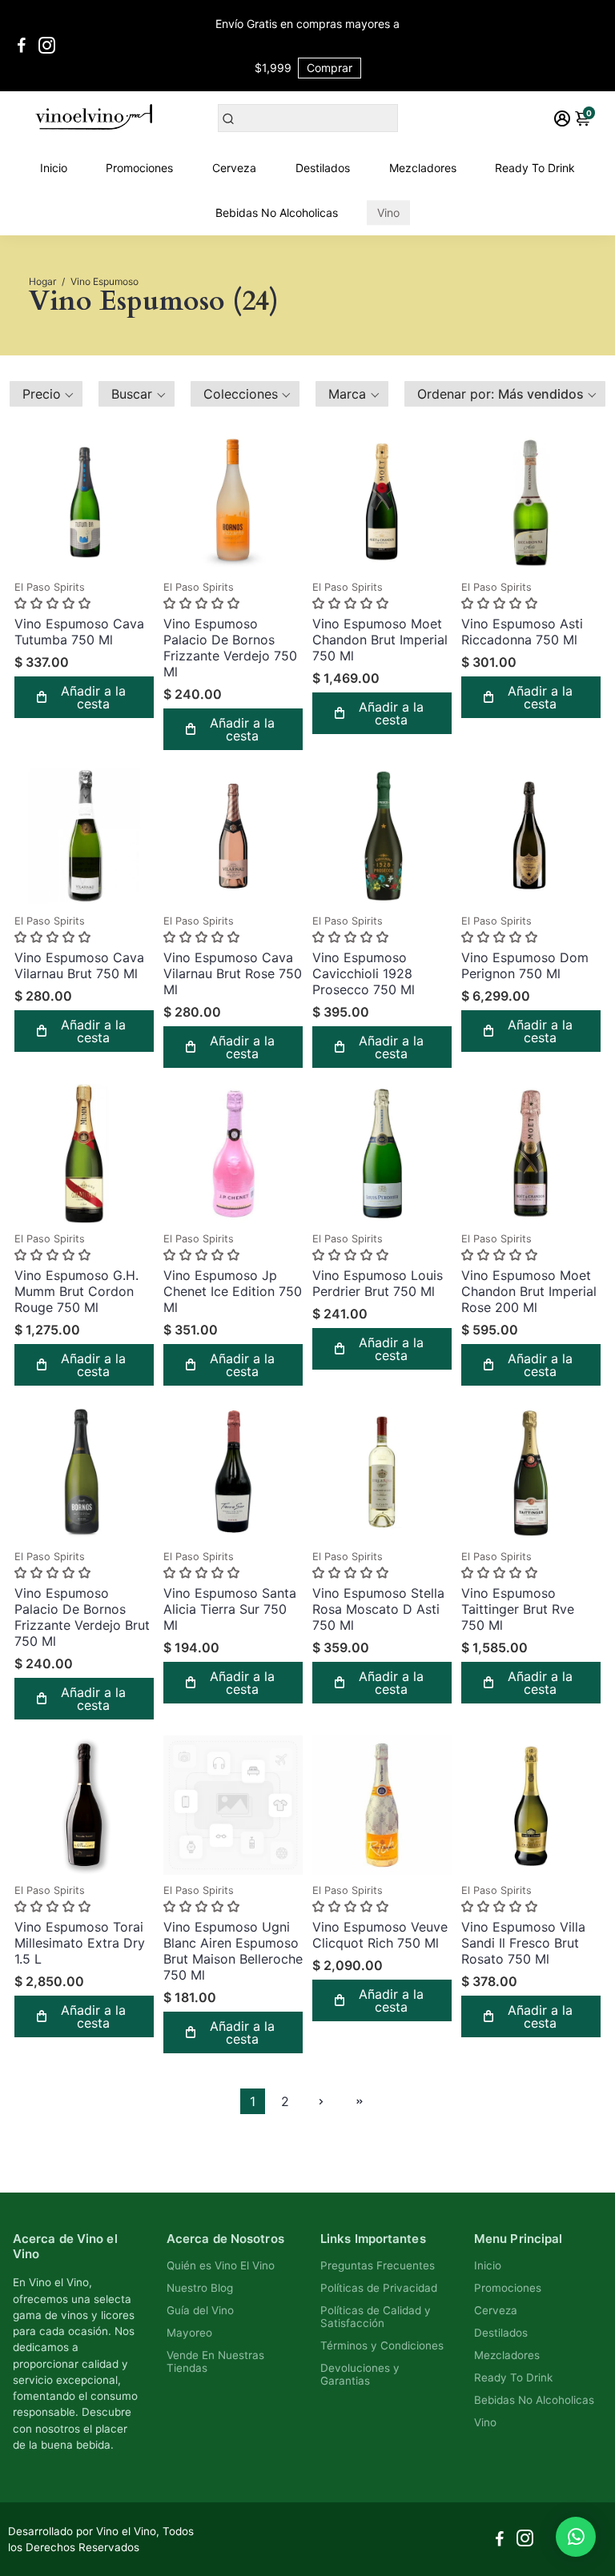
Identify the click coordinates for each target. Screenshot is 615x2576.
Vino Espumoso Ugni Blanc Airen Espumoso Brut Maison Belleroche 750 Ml (233, 1951)
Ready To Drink (535, 168)
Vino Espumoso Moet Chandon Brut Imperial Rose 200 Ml (529, 1291)
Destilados (323, 168)
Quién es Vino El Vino (221, 2265)
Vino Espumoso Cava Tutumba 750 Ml (79, 632)
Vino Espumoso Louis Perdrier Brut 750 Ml (378, 1283)
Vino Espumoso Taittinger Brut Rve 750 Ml (518, 1609)
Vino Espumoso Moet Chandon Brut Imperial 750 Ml (380, 640)
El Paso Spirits (50, 587)
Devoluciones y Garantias (360, 2374)
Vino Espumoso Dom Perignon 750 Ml (525, 965)
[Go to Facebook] (22, 46)
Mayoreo (189, 2333)
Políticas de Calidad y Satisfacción (376, 2317)
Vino (388, 213)
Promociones (139, 168)
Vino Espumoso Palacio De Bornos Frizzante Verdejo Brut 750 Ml (82, 1617)
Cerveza (234, 168)
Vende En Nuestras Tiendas (215, 2361)
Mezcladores (423, 168)
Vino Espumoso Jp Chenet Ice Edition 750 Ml (233, 1291)
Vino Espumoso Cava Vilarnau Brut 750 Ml (79, 965)
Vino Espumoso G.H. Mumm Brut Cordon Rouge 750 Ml (76, 1291)
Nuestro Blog (200, 2288)
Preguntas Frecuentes (378, 2265)
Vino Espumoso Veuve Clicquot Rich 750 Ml (380, 1935)
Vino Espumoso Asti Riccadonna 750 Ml (522, 632)
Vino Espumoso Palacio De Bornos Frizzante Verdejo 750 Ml (230, 648)
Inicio (54, 168)
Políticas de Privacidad (379, 2288)
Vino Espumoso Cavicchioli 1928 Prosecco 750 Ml (364, 973)
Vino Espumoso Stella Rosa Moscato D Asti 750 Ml (378, 1609)
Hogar (42, 281)
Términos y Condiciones (382, 2345)
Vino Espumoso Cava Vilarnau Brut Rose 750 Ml (233, 973)
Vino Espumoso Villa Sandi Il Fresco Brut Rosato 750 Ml (523, 1943)
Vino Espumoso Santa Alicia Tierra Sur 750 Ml (230, 1609)
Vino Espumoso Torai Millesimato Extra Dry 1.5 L (80, 1943)
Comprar (330, 68)
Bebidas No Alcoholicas (277, 213)
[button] (46, 394)
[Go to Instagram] (47, 46)
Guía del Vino (200, 2310)
